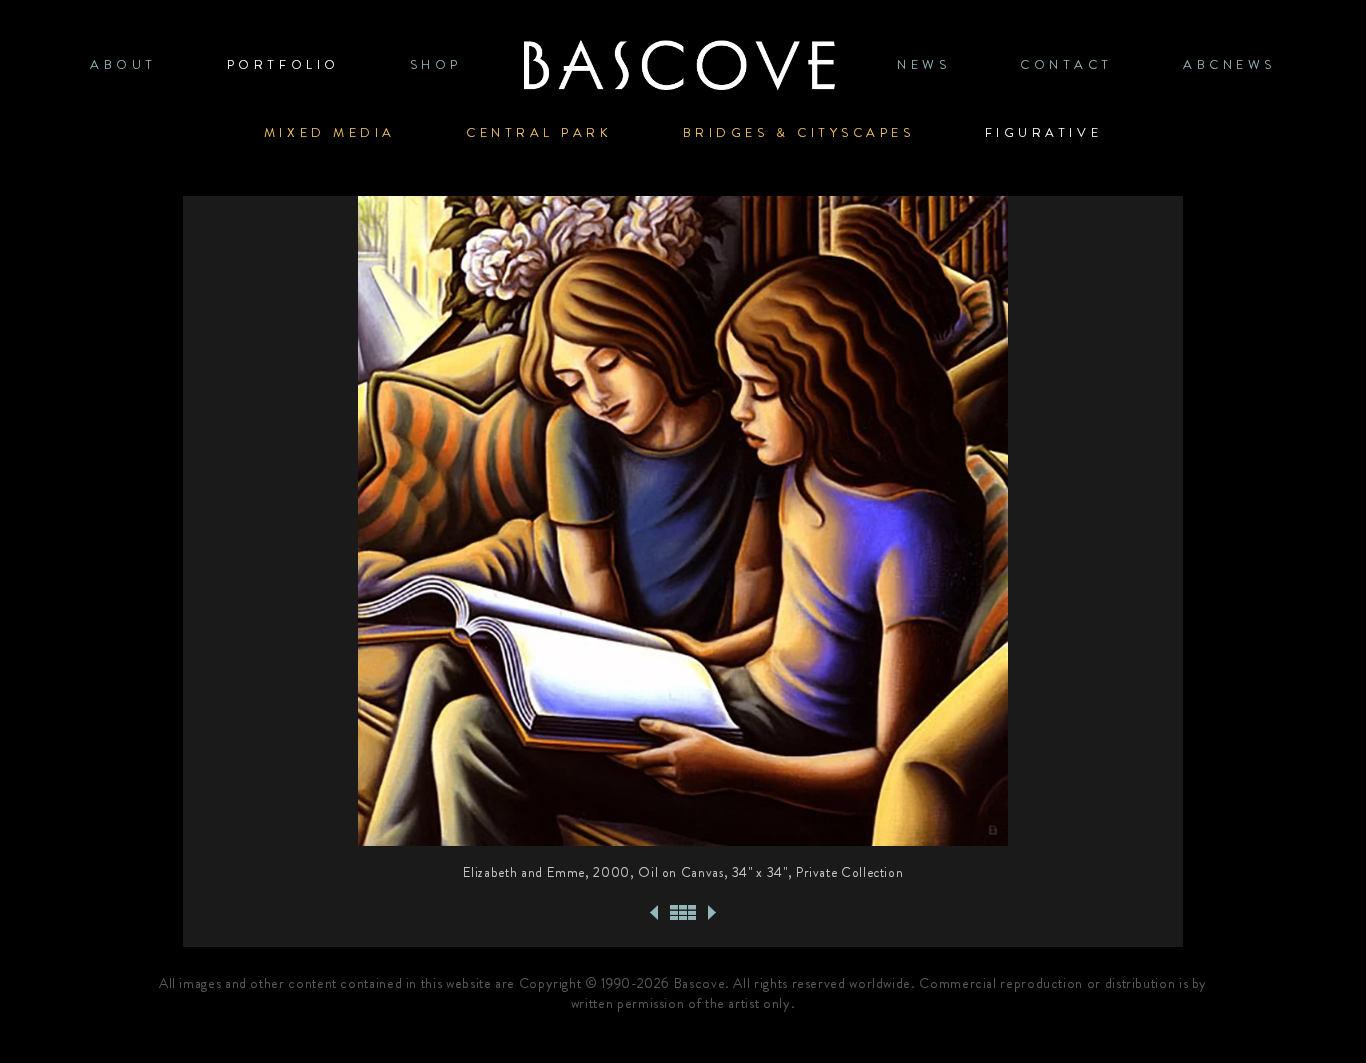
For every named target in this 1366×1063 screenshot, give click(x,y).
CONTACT (1066, 64)
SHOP (436, 64)
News (923, 64)
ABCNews (1229, 64)
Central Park (539, 132)
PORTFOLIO (283, 64)
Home (679, 64)
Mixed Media (330, 132)
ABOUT (123, 64)
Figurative (1044, 132)
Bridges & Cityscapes (799, 132)
